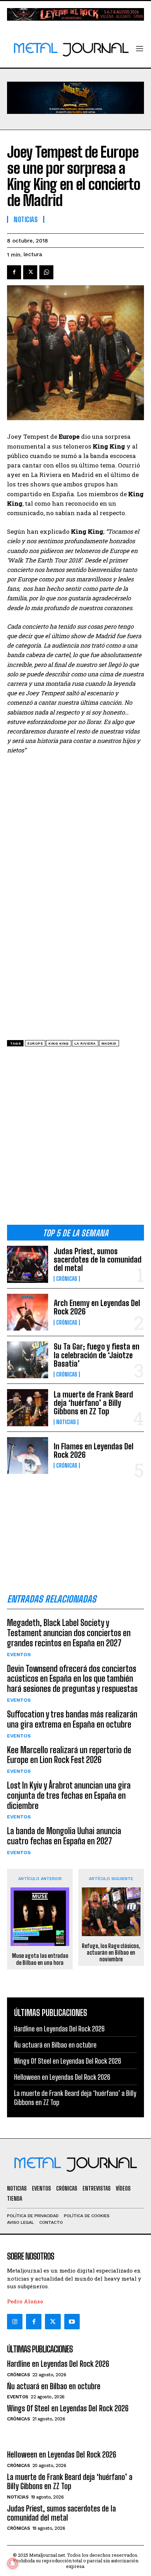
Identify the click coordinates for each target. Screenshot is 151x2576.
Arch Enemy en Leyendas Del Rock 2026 (97, 1307)
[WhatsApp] (46, 272)
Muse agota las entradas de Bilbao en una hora (40, 1959)
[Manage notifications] (13, 2563)
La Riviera (85, 1043)
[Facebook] (14, 272)
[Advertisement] (75, 1138)
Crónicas (67, 1279)
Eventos (19, 1654)
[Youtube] (72, 2322)
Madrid (109, 1043)
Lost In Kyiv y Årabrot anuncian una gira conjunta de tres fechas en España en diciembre (69, 1795)
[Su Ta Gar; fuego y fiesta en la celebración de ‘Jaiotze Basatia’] (28, 1360)
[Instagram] (15, 2322)
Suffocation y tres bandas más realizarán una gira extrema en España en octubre (72, 1719)
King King (59, 1043)
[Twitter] (53, 2322)
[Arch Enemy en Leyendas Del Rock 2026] (28, 1312)
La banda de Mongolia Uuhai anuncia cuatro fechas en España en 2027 (64, 1836)
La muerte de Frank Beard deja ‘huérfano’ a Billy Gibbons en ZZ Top (93, 1403)
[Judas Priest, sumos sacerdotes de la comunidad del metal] (28, 1264)
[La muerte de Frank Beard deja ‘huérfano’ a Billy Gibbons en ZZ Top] (28, 1407)
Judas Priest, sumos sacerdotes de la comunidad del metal (98, 1260)
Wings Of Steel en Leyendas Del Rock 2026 (68, 2061)
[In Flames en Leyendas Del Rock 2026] (28, 1456)
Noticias (66, 1422)
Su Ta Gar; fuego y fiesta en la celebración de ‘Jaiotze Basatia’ (97, 1355)
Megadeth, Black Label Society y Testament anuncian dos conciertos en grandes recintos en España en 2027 (69, 1633)
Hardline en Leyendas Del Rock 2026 (59, 2029)
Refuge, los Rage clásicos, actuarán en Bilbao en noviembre (111, 1952)
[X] (30, 272)
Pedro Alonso (25, 2301)
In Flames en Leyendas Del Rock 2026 (94, 1451)
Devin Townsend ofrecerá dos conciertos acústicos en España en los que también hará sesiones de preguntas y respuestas (72, 1679)
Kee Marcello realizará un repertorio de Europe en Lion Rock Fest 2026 (69, 1755)
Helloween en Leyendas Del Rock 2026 (62, 2077)
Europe (35, 1043)
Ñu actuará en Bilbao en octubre (55, 2045)
